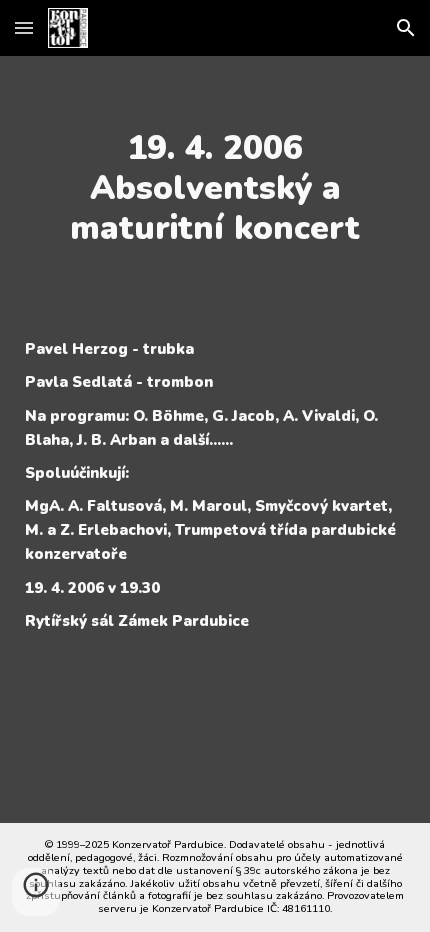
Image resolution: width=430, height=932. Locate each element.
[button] (24, 27)
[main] (215, 188)
